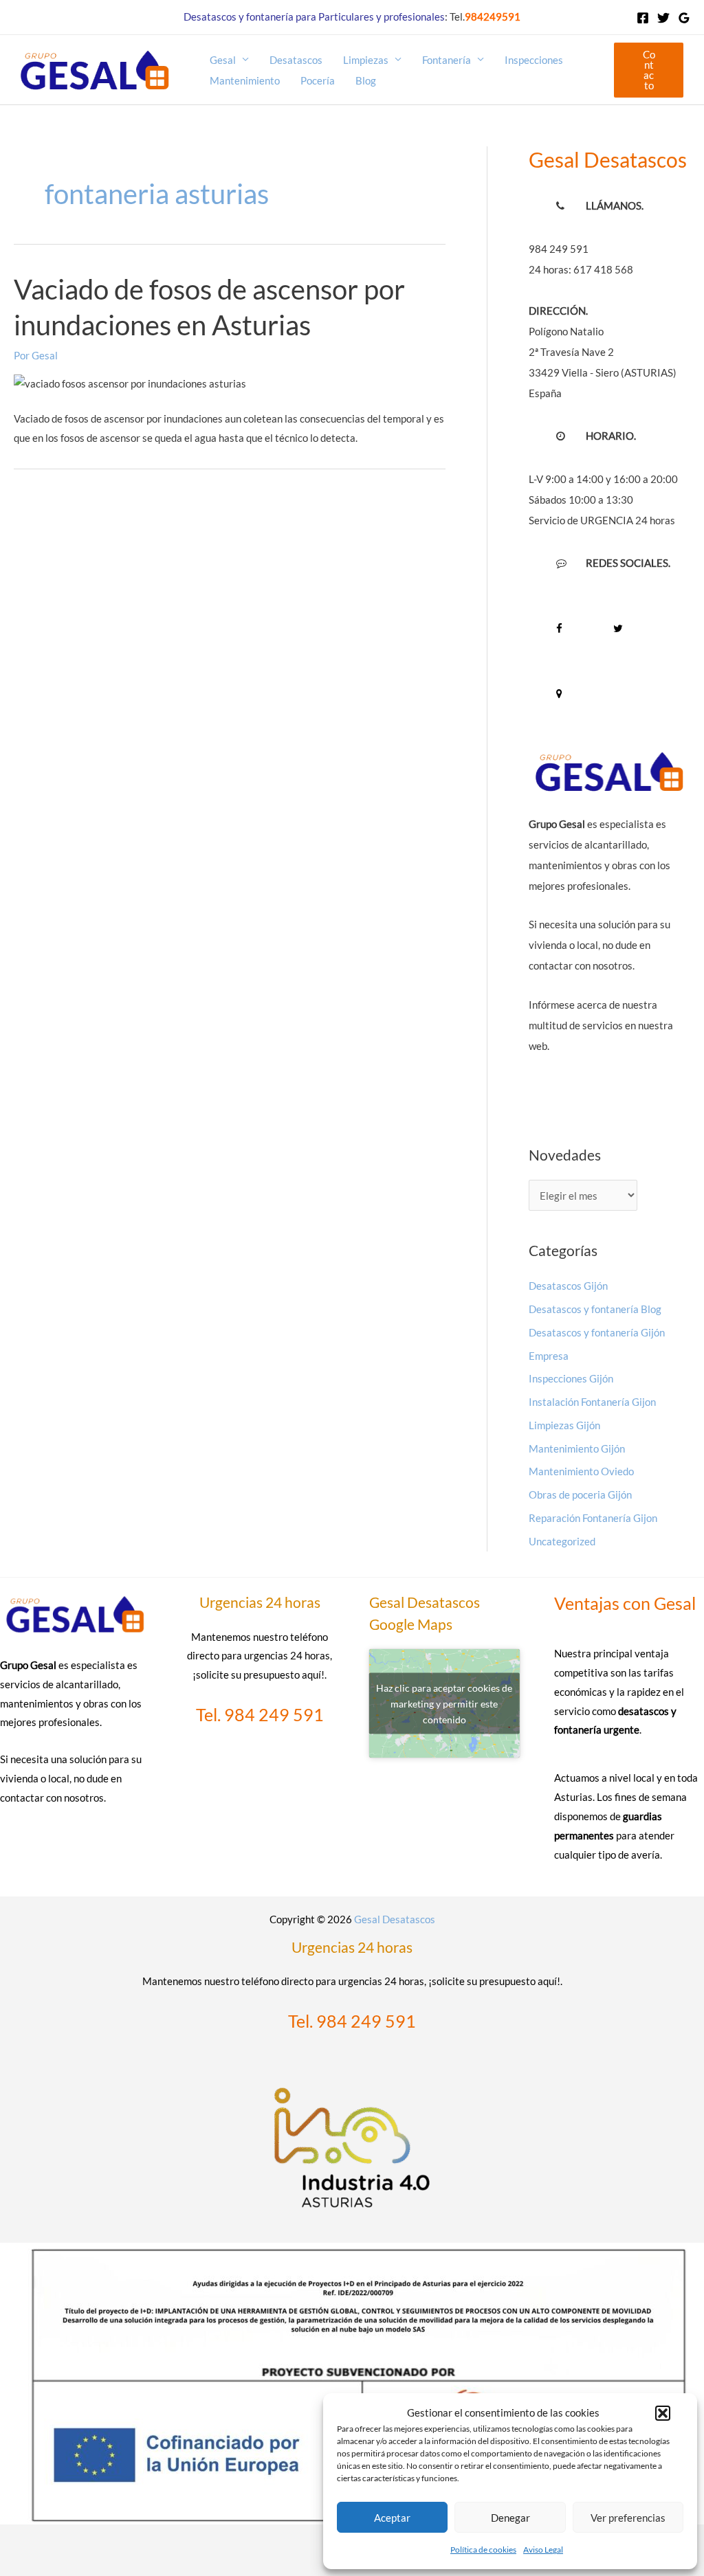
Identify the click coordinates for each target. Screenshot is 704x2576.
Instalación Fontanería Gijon (592, 1402)
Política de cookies (483, 2550)
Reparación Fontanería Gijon (593, 1518)
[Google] (684, 18)
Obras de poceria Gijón (580, 1494)
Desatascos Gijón (568, 1286)
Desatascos (296, 60)
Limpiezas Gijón (564, 1425)
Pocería (318, 80)
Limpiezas (366, 60)
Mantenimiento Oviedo (581, 1471)
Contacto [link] (649, 70)
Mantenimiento (245, 80)
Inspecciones (534, 60)
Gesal (223, 60)
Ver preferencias (628, 2518)
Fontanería (447, 60)
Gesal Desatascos (395, 1919)
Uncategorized (562, 1541)
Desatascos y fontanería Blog (595, 1309)
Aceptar (392, 2518)
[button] (663, 2413)
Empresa (549, 1356)
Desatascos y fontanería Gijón (597, 1332)
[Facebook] (643, 18)
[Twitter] (663, 18)
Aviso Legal (543, 2550)
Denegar (510, 2518)
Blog (366, 80)
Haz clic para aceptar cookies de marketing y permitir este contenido (444, 1703)
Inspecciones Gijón (571, 1378)
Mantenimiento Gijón (577, 1448)
